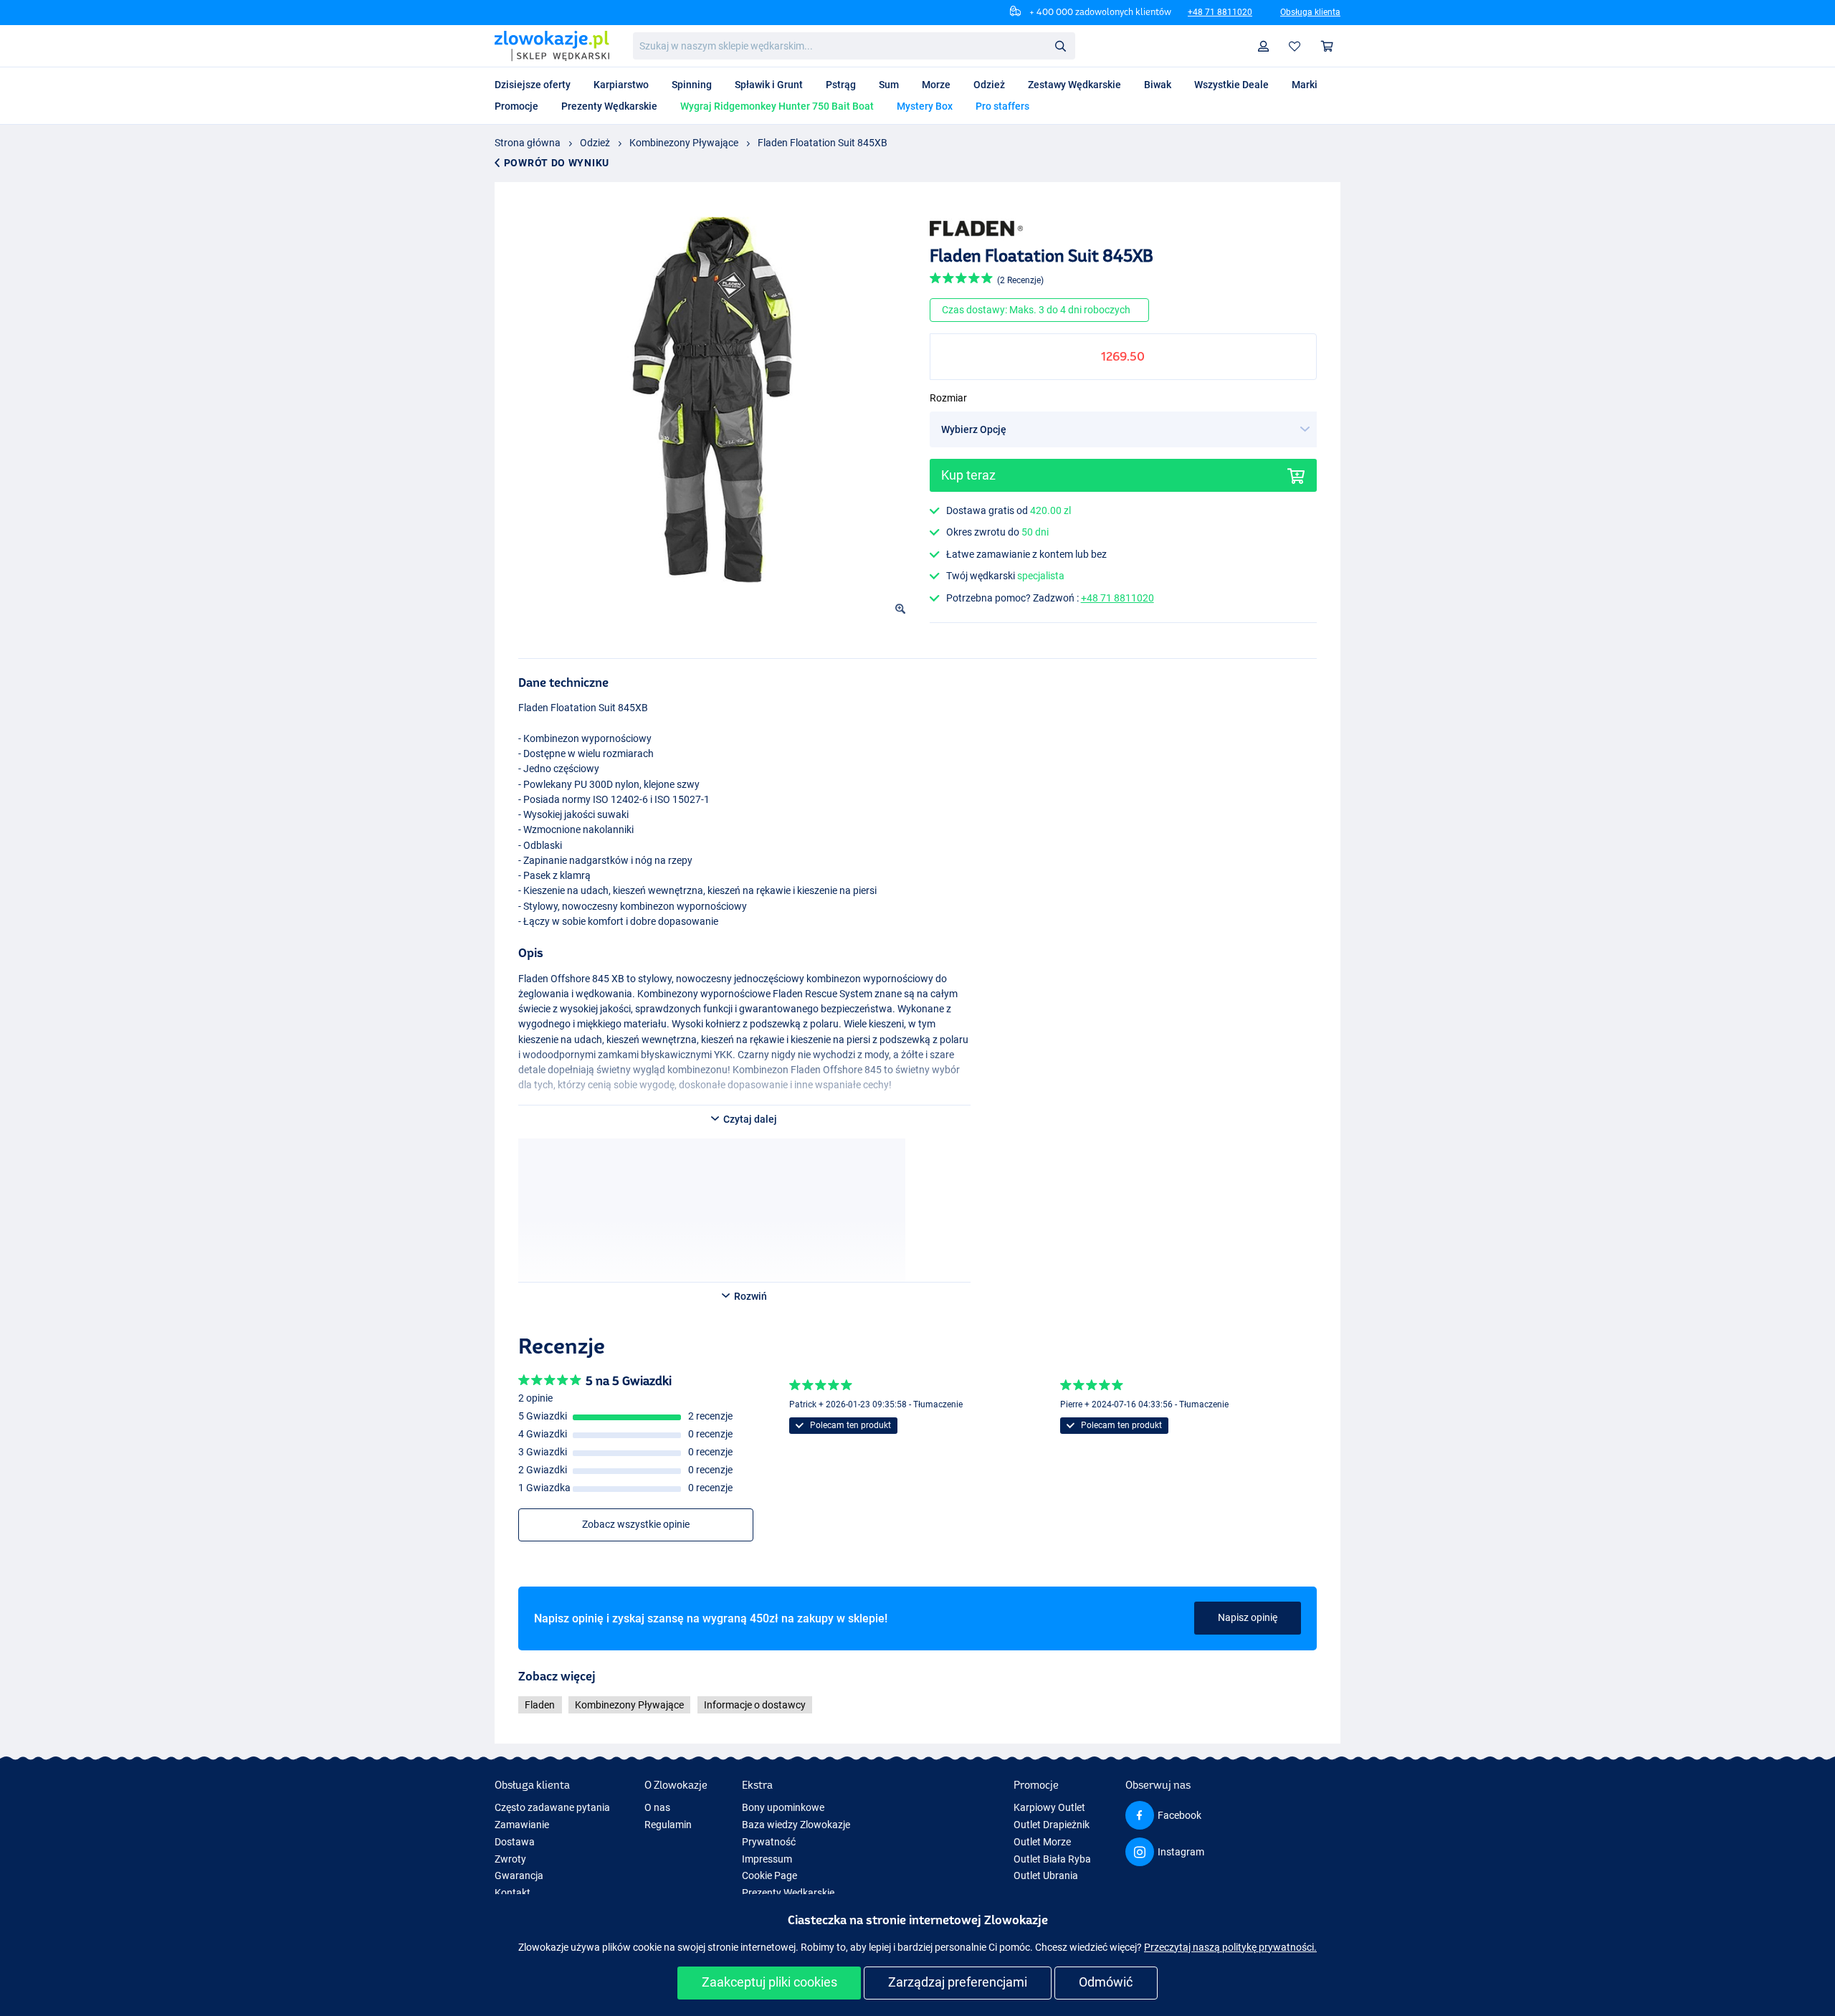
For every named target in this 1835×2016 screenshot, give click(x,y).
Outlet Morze (1042, 1842)
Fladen (540, 1705)
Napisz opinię (1248, 1617)
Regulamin (668, 1825)
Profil (1264, 46)
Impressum (767, 1859)
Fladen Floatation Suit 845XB (823, 143)
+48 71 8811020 (1220, 12)
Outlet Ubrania (1046, 1875)
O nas (657, 1807)
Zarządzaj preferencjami (958, 1982)
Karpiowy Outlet (1049, 1807)
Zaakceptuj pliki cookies (769, 1982)
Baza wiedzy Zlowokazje (796, 1825)
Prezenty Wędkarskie (788, 1893)
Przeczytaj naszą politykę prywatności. (1230, 1947)
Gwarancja (519, 1875)
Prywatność (769, 1842)
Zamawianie (522, 1825)
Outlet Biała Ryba (1052, 1859)
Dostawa (515, 1842)
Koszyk (1328, 46)
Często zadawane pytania (552, 1807)
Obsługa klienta (1310, 12)
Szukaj (1060, 45)
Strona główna (528, 143)
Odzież (595, 143)
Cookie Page (769, 1875)
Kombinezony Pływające (684, 143)
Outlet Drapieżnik (1052, 1825)
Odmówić (1106, 1982)
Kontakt (513, 1893)
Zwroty (510, 1859)
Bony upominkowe (783, 1807)
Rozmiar (948, 398)
